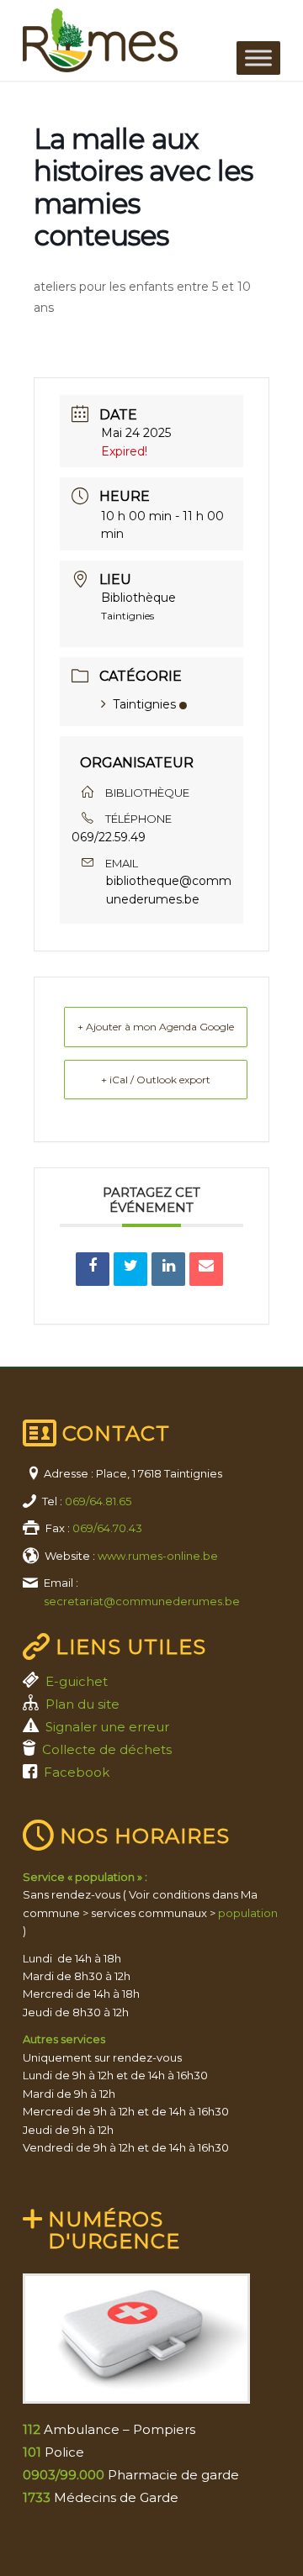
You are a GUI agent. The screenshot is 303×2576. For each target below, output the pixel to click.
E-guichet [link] (77, 1681)
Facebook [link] (77, 1772)
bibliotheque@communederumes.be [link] (169, 890)
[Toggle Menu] (258, 58)
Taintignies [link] (144, 704)
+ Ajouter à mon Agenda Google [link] (156, 1027)
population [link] (248, 1913)
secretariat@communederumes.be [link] (142, 1601)
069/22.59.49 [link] (109, 837)
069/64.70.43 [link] (107, 1528)
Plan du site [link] (82, 1704)
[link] (126, 40)
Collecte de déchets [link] (107, 1749)
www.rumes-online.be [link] (158, 1556)
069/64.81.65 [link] (98, 1501)
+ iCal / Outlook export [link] (156, 1080)
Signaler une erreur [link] (107, 1727)
